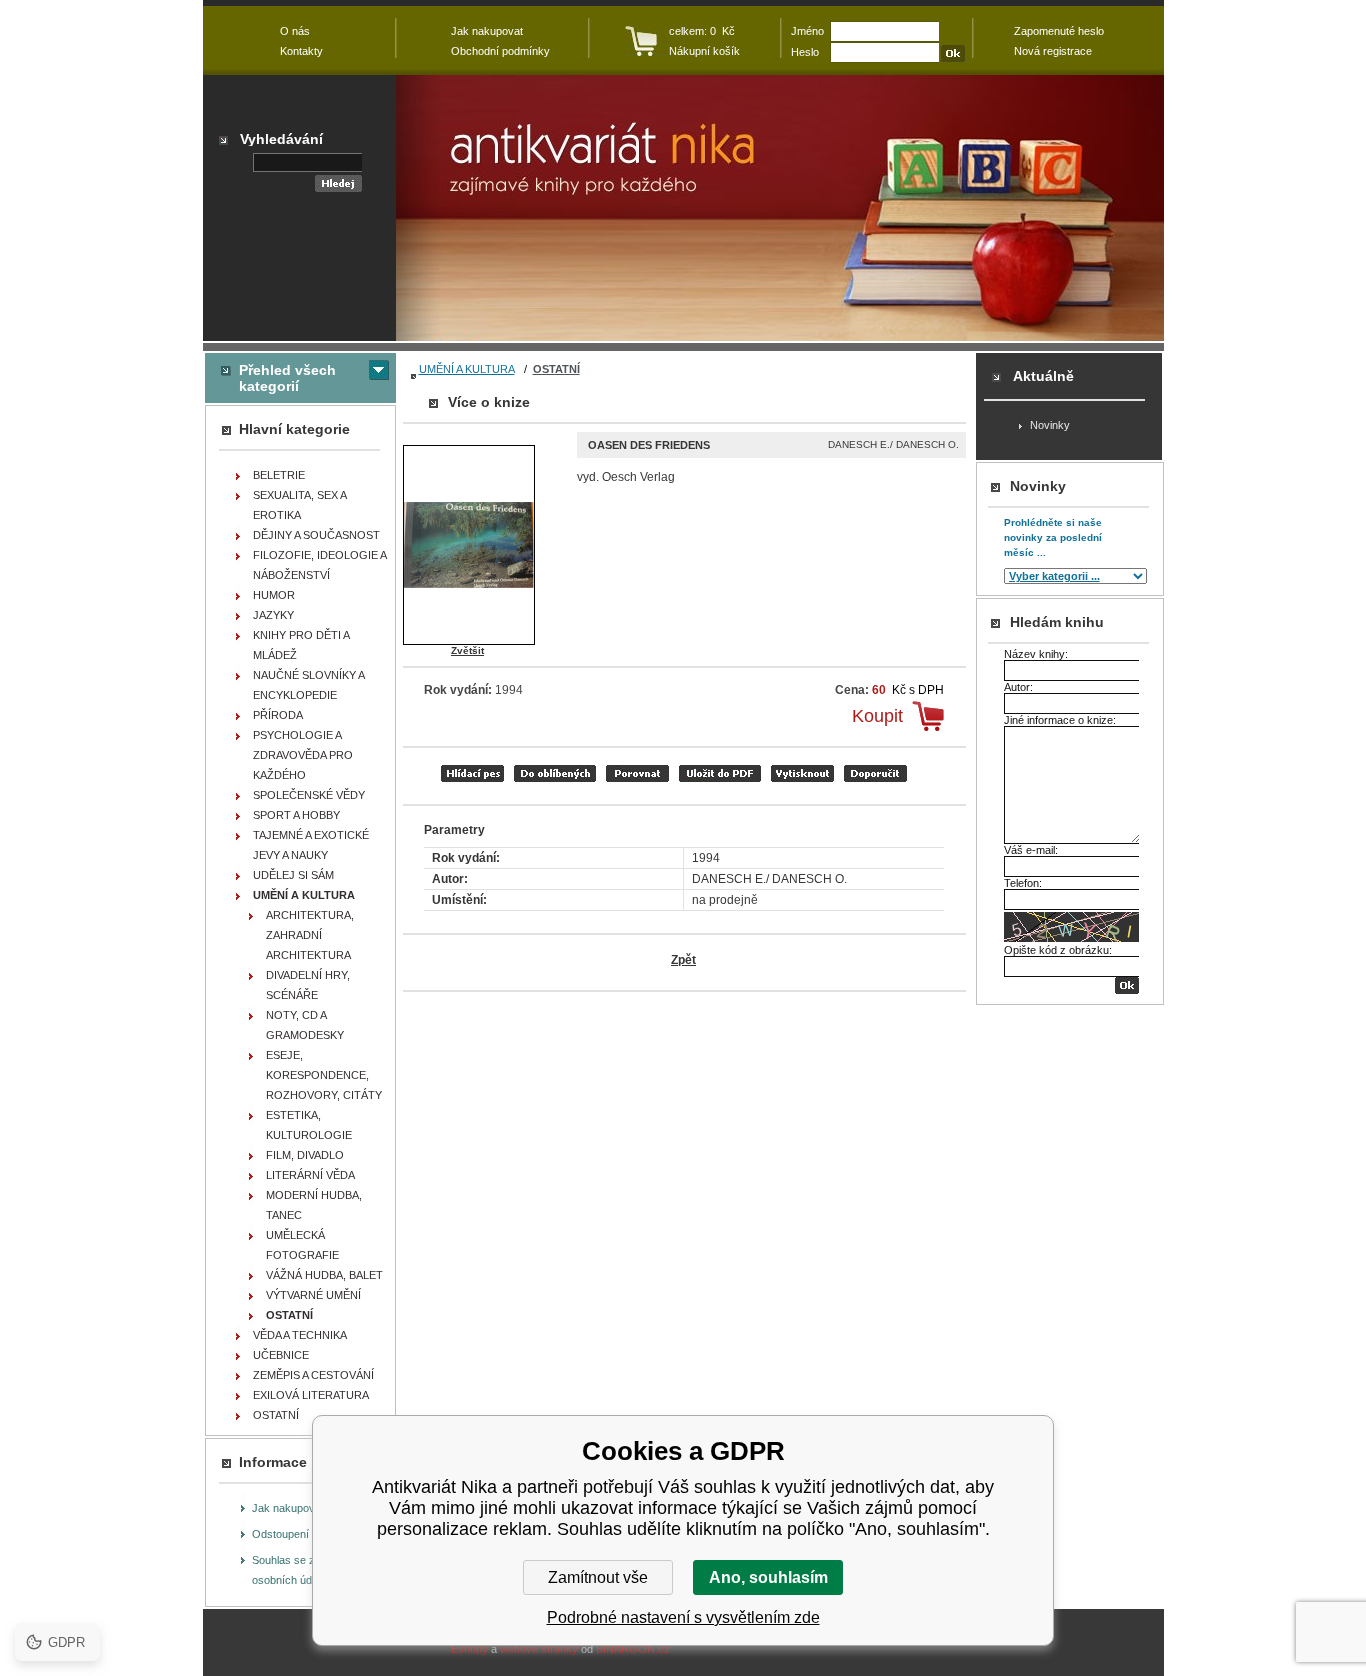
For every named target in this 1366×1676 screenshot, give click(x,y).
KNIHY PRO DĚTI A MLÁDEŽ (301, 645)
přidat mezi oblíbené (555, 773)
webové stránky (539, 1649)
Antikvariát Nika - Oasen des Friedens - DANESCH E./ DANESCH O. (780, 208)
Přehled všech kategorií (287, 378)
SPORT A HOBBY (296, 815)
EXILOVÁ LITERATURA (311, 1395)
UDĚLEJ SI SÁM (293, 875)
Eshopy (469, 1649)
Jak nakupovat (288, 1508)
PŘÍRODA (278, 715)
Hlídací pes (472, 773)
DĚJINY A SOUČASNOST (316, 535)
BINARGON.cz (633, 1649)
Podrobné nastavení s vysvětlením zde (683, 1617)
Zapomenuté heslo (1059, 31)
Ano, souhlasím (768, 1577)
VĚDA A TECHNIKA (300, 1335)
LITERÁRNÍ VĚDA (310, 1175)
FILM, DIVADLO (305, 1155)
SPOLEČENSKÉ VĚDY (309, 795)
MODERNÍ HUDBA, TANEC (314, 1205)
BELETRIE (279, 475)
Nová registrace (1053, 51)
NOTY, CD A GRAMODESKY (305, 1025)
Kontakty (301, 51)
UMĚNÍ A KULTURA (467, 369)
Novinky (1050, 425)
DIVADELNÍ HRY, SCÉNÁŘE (308, 985)
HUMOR (274, 595)
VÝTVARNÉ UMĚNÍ (313, 1295)
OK (1127, 985)
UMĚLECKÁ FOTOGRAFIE (302, 1245)
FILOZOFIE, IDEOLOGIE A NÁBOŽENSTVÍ (320, 565)
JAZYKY (273, 615)
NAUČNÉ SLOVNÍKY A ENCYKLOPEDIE (309, 685)
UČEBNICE (281, 1355)
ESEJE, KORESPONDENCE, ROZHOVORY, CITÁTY (324, 1075)
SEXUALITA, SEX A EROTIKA (300, 505)
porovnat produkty (637, 773)
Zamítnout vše (598, 1577)
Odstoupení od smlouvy (310, 1534)
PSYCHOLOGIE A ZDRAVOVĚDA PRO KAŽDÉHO (303, 755)
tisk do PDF (720, 773)
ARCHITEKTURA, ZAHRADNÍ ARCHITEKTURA (310, 935)
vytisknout (802, 773)
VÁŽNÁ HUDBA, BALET (324, 1275)
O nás (295, 31)
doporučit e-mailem (875, 773)
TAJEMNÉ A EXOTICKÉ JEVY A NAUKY (311, 845)
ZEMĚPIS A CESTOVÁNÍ (313, 1375)
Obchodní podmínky (500, 51)
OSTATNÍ (556, 369)
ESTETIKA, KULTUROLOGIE (309, 1125)
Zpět (683, 960)
